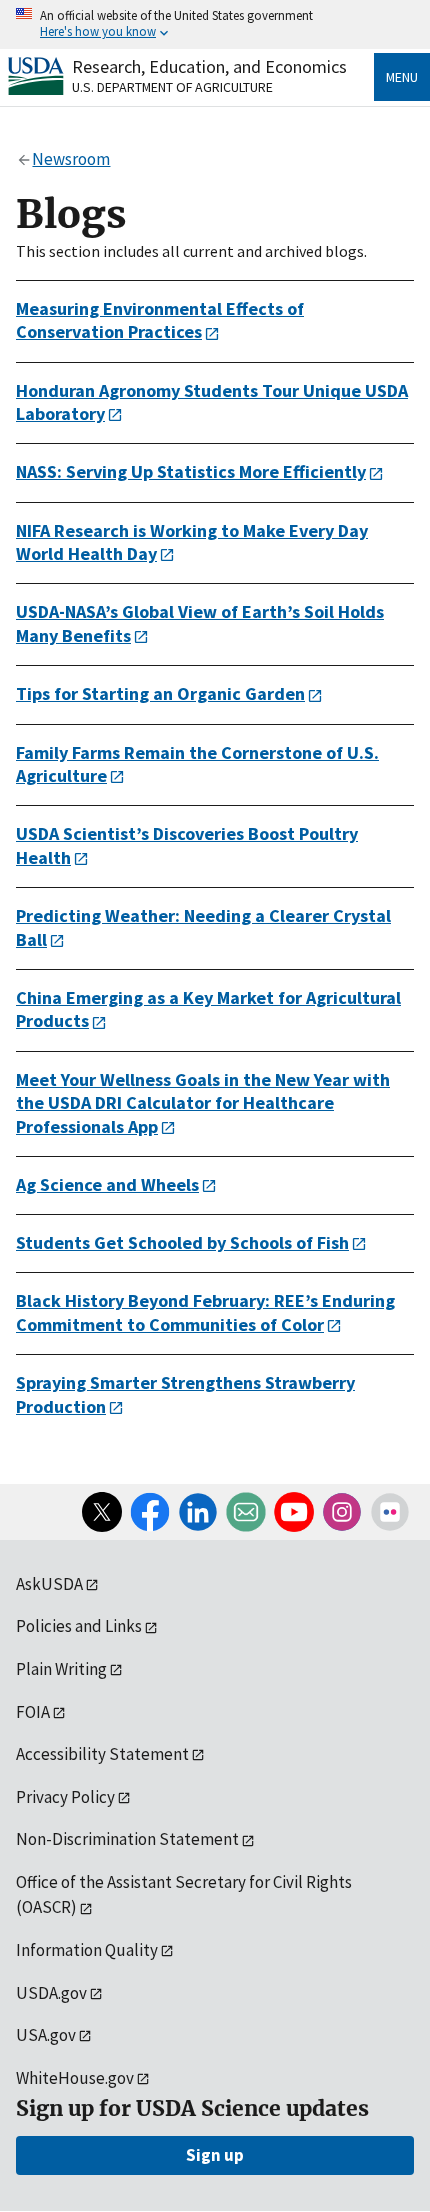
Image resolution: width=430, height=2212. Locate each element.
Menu (402, 77)
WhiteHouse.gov (75, 2078)
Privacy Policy (65, 1797)
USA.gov (46, 2035)
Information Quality (87, 1950)
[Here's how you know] (215, 24)
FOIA (33, 1712)
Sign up (215, 2155)
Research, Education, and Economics (209, 66)
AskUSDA (49, 1584)
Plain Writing (61, 1669)
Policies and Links (79, 1626)
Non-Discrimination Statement (127, 1839)
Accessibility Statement (102, 1754)
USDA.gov (51, 1993)
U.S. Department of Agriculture (172, 87)
